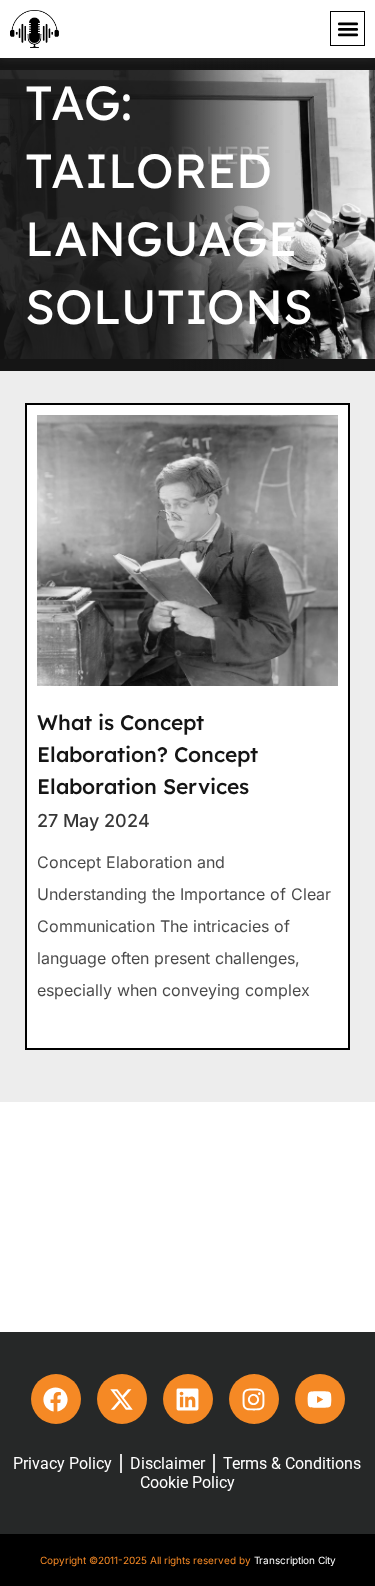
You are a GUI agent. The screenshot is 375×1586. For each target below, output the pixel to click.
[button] (347, 28)
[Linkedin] (188, 1399)
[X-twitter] (122, 1399)
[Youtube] (320, 1399)
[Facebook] (56, 1399)
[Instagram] (254, 1399)
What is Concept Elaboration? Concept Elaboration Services (147, 754)
